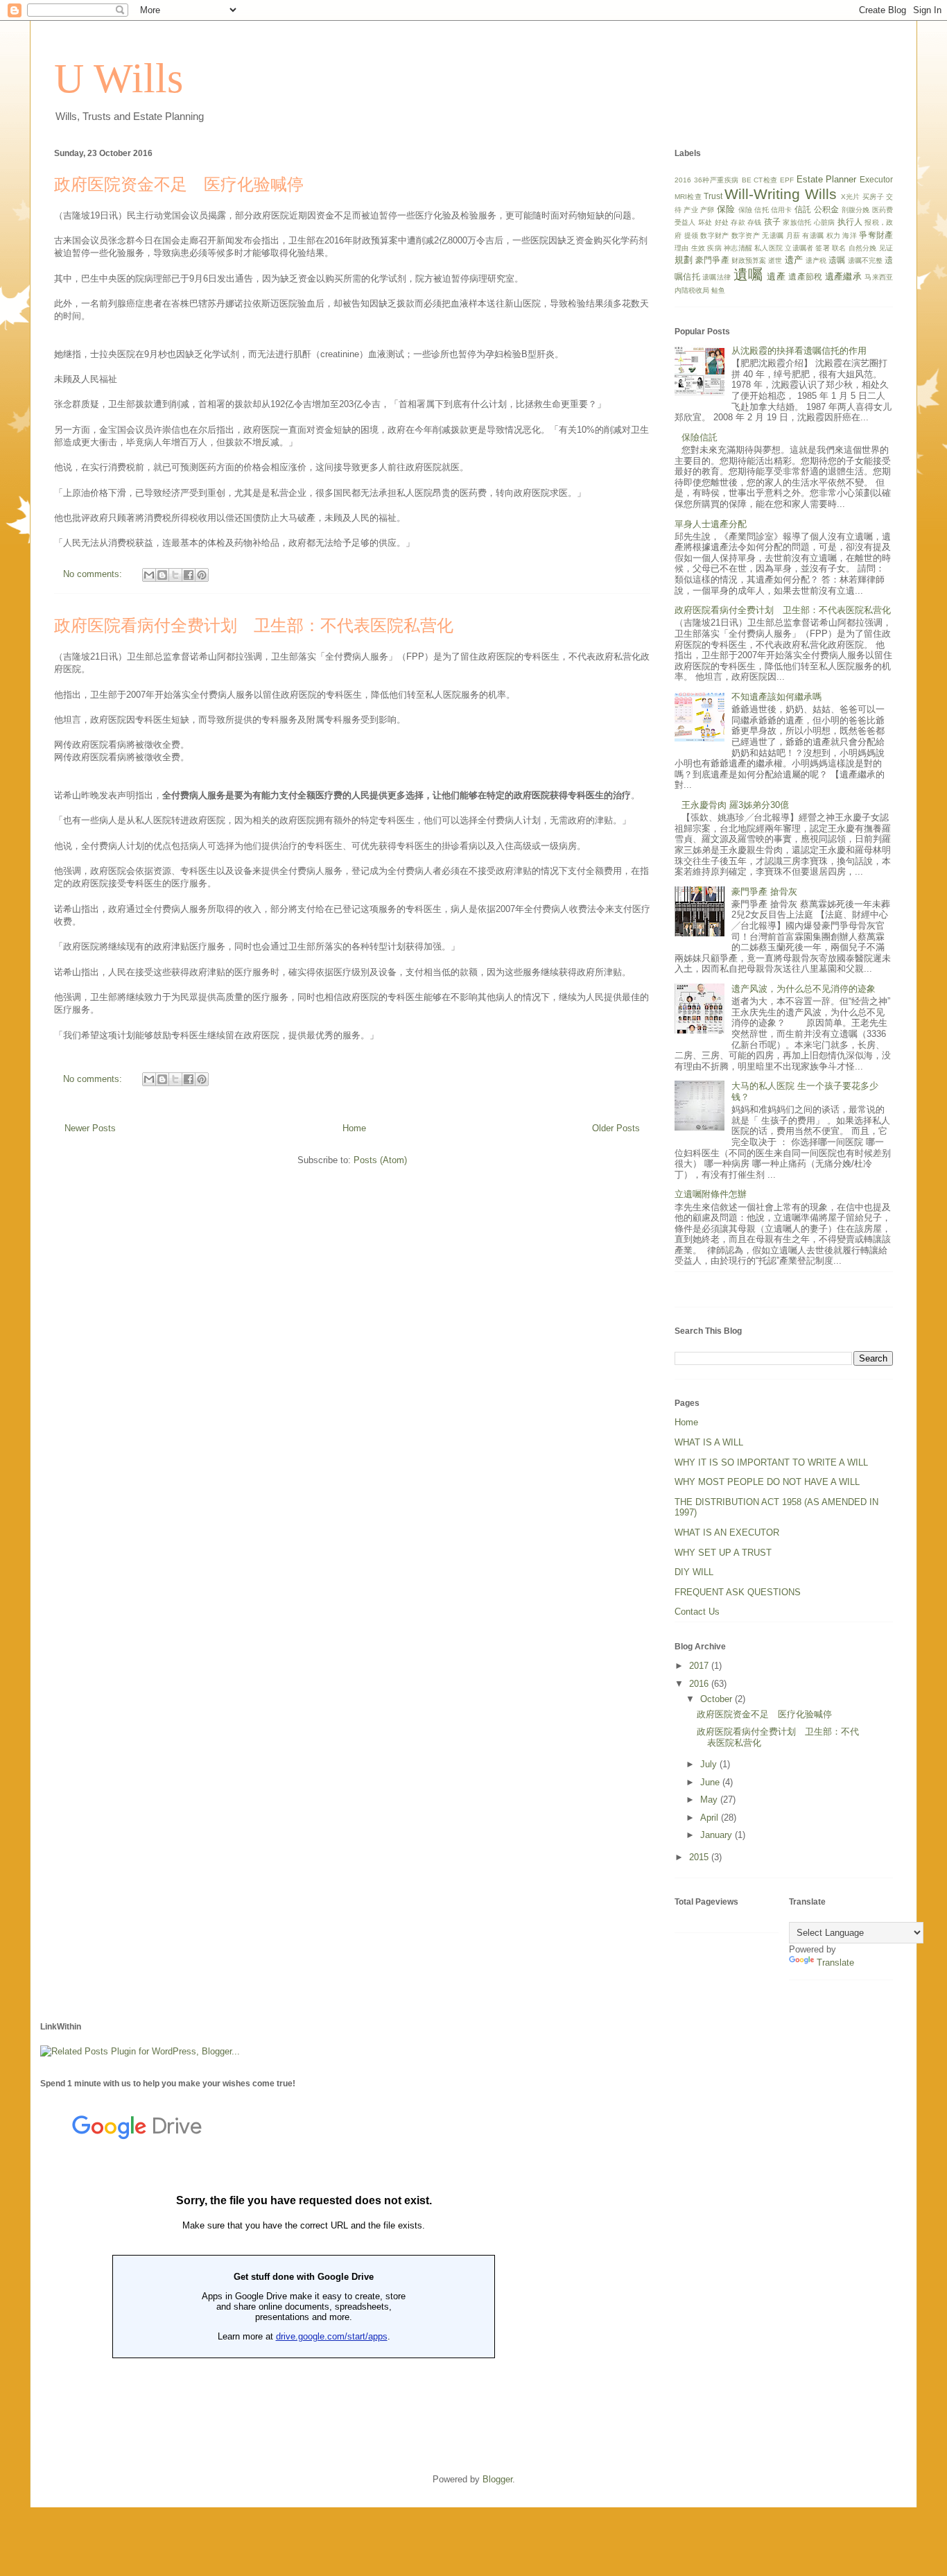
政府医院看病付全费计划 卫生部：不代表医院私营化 (254, 626)
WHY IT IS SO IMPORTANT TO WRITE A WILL (771, 1462)
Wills (821, 194)
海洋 (850, 235)
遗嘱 (837, 260)
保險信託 (700, 437)
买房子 (873, 197)
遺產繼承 (843, 276)
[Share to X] (175, 575)
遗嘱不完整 (865, 260)
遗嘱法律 (716, 277)
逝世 (775, 260)
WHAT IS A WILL (709, 1442)
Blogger (497, 2479)
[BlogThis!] (162, 575)
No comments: (94, 574)
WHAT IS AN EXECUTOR (727, 1532)
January (718, 1835)
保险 (726, 209)
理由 (681, 248)
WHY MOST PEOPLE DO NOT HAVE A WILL (767, 1482)
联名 (839, 248)
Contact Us (697, 1612)
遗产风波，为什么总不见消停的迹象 (803, 989)
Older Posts (616, 1128)
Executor (876, 179)
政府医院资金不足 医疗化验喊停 (179, 184)
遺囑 (748, 274)
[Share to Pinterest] (202, 575)
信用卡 (782, 210)
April (711, 1818)
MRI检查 (688, 197)
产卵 (707, 210)
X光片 (851, 197)
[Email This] (149, 575)
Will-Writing (762, 194)
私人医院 (768, 248)
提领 (692, 235)
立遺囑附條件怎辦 (711, 1194)
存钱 (754, 222)
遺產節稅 (805, 276)
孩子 (772, 222)
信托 (761, 210)
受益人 (685, 222)
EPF (787, 180)
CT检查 (766, 180)
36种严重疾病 (716, 180)
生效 (698, 248)
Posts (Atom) (380, 1160)
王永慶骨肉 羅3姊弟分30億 (735, 805)
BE (747, 180)
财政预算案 (749, 260)
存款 (738, 222)
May (710, 1800)
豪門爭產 (712, 260)
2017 (700, 1666)
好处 (722, 222)
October (718, 1699)
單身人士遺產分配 (711, 524)
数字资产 (746, 235)
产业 (690, 210)
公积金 (827, 209)
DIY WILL (694, 1572)
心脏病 (825, 222)
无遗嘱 (773, 235)
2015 (700, 1857)
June (711, 1782)
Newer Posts (90, 1128)
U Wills (119, 78)
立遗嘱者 (799, 248)
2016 (683, 180)
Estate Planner (827, 179)
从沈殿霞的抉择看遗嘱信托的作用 (799, 351)
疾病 (714, 248)
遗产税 (816, 260)
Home (354, 1128)
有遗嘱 (813, 235)
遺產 (776, 276)
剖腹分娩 (856, 210)
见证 (886, 248)
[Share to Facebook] (189, 575)
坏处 (705, 222)
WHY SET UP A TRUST (723, 1553)
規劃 (684, 260)
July (710, 1764)
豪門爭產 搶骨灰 (764, 892)
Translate (835, 1963)
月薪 (793, 235)
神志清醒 (738, 248)
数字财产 (714, 235)
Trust (713, 196)
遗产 (794, 260)
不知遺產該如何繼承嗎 (776, 697)
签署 (822, 248)
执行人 (850, 222)
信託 (803, 209)
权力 (834, 235)
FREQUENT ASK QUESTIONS (738, 1592)
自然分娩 (863, 248)
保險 (745, 210)
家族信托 (797, 222)
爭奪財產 (876, 235)
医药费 (883, 210)
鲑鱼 (718, 290)
